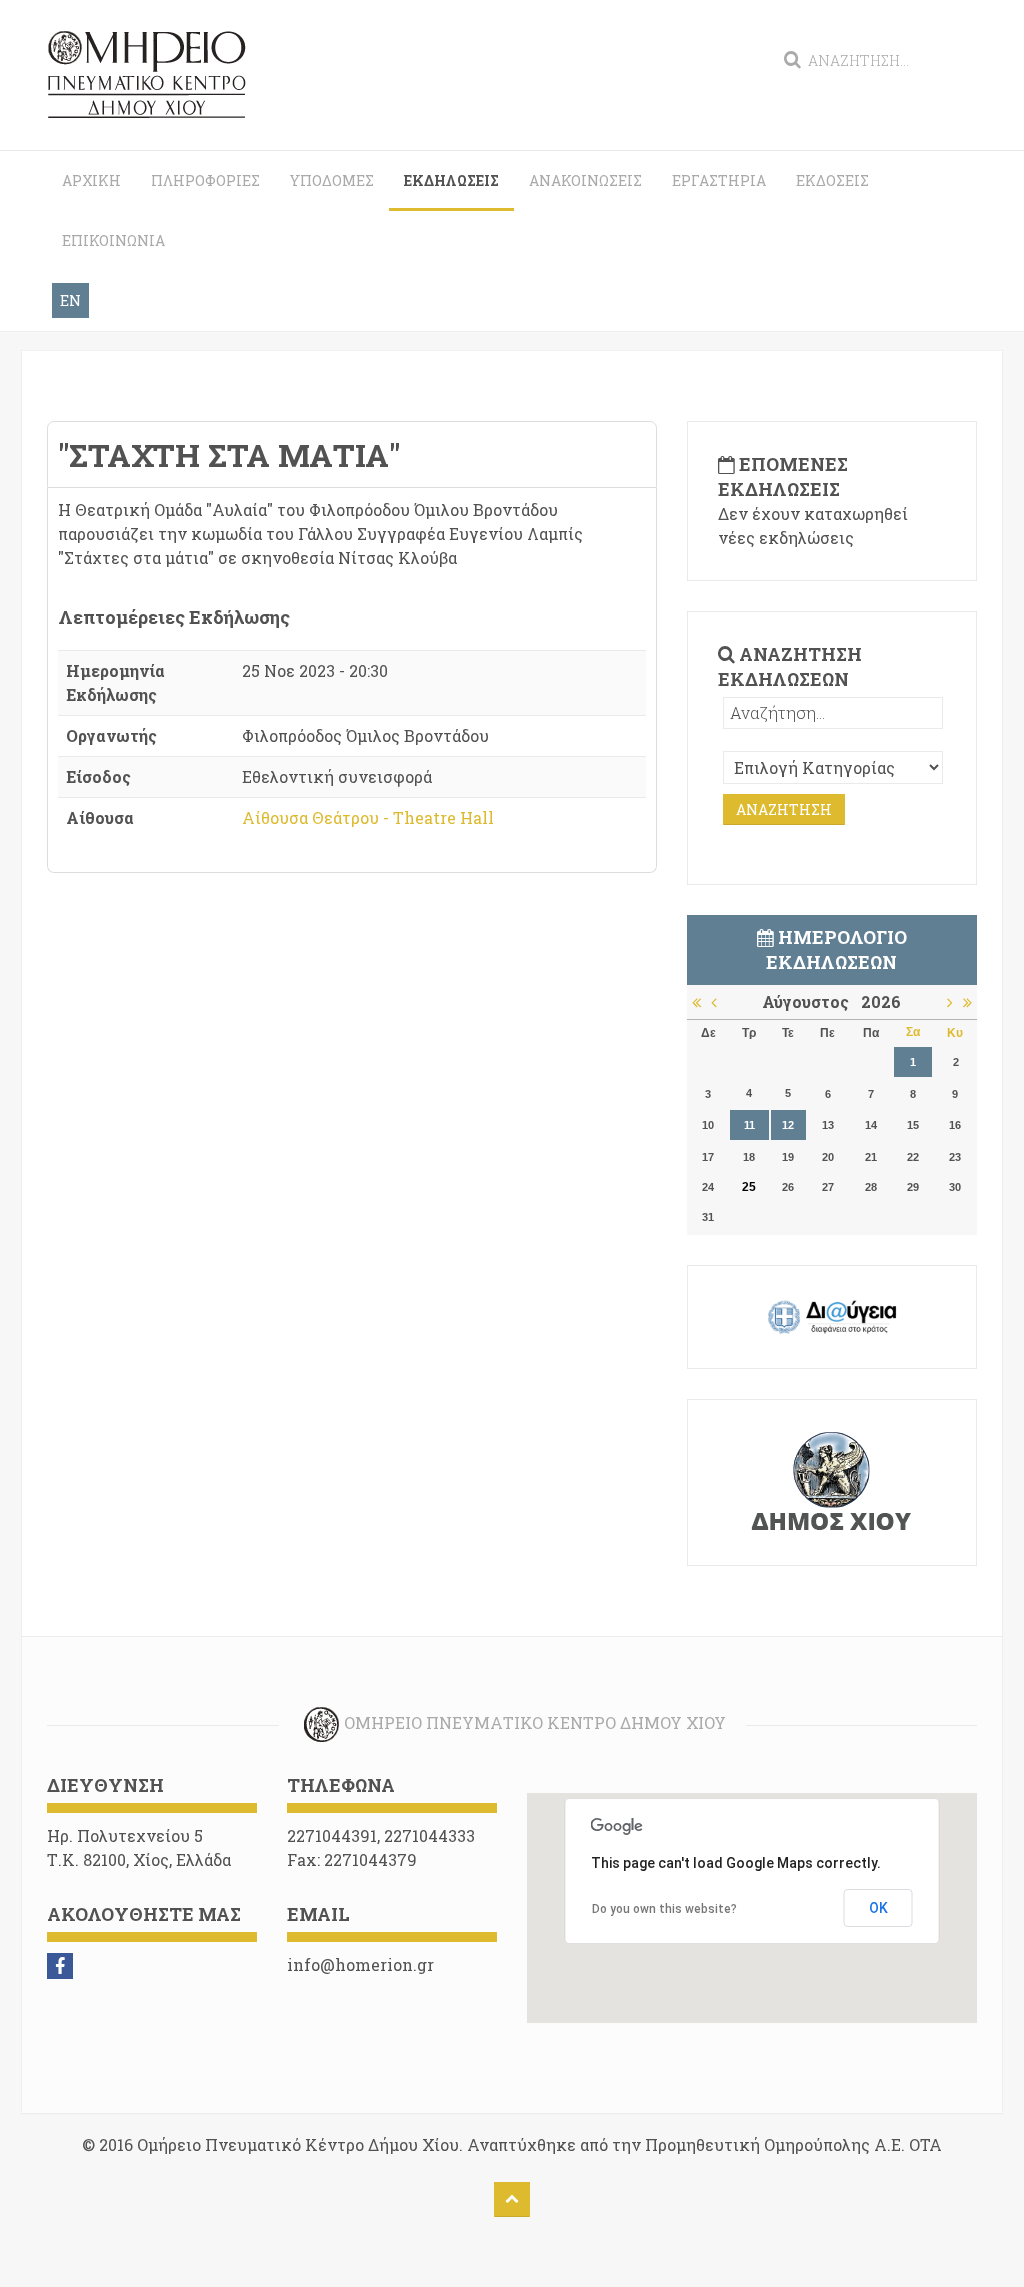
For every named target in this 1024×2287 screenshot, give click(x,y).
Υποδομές (332, 180)
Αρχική (91, 180)
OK (878, 1908)
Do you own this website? (664, 1909)
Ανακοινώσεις (585, 180)
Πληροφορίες (205, 180)
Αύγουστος (811, 1001)
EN (70, 300)
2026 (881, 1001)
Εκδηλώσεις (451, 180)
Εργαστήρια (719, 180)
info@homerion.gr (360, 1964)
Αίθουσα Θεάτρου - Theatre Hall (368, 817)
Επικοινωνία (113, 240)
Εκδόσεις (832, 180)
